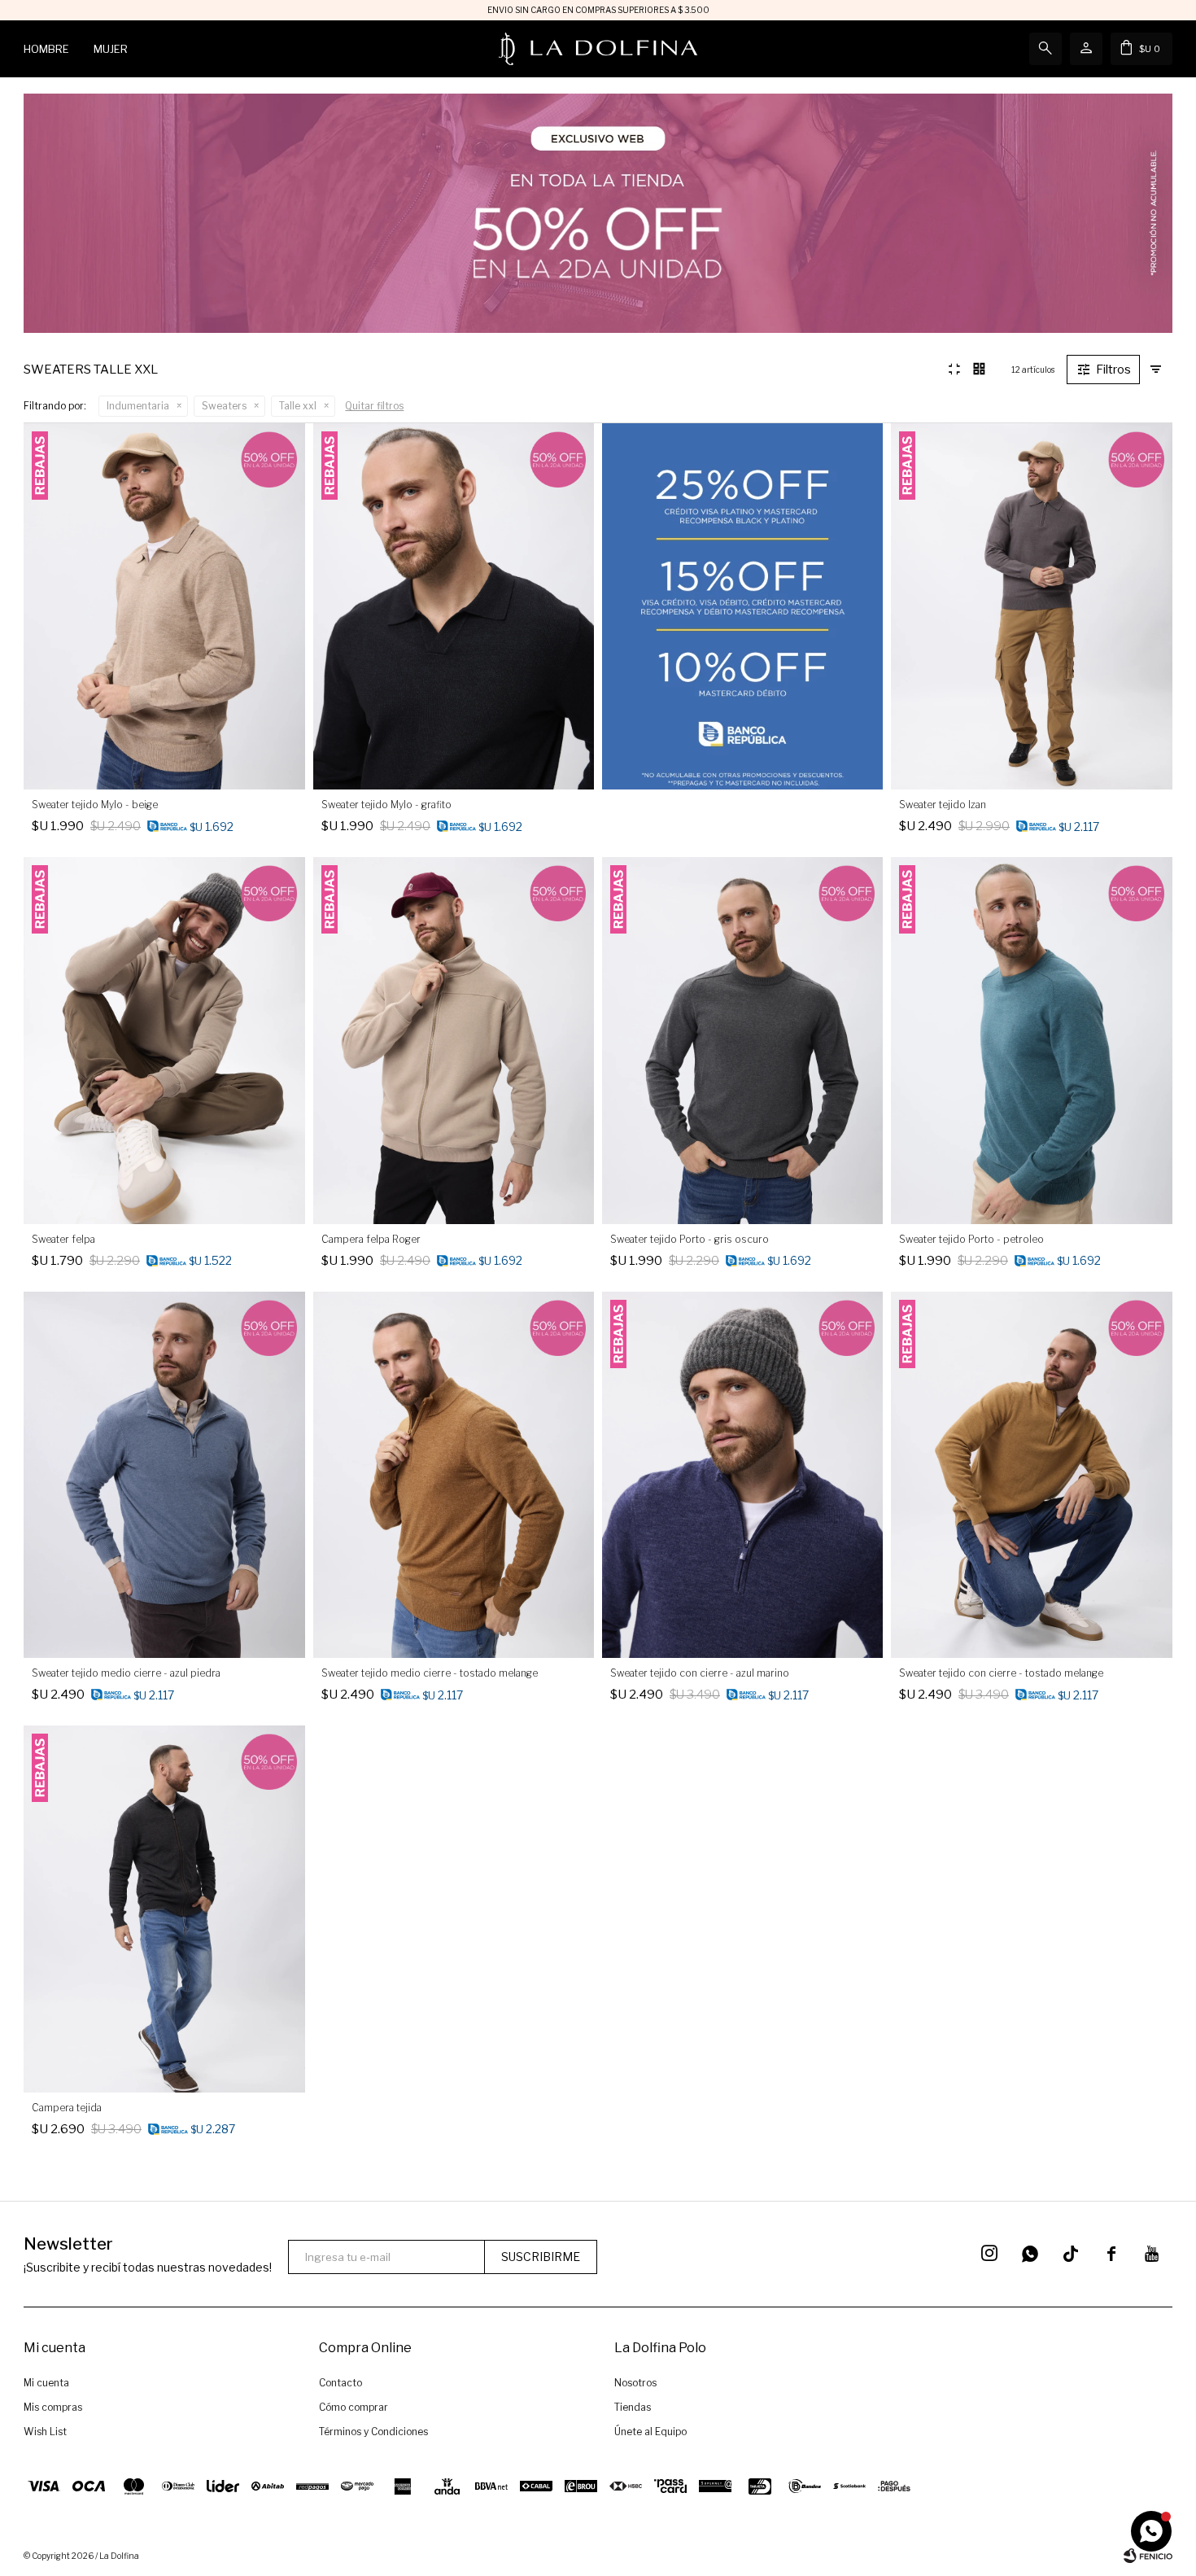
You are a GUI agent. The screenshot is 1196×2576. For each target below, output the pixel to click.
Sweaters (224, 406)
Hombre (46, 49)
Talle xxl (298, 406)
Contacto (340, 2383)
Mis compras (53, 2407)
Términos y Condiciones (373, 2432)
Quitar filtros (374, 406)
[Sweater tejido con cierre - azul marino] (742, 1475)
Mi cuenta (46, 2383)
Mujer (111, 49)
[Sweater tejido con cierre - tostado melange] (1031, 1475)
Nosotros (635, 2383)
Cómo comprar (354, 2407)
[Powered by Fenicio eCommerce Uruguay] (1148, 2556)
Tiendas (633, 2407)
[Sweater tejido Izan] (1031, 606)
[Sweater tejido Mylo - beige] (164, 606)
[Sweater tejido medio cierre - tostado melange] (454, 1475)
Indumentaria (138, 406)
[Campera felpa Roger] (454, 1040)
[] (1071, 2254)
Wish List (45, 2432)
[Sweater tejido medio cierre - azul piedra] (164, 1475)
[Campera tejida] (164, 1909)
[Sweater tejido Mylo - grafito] (454, 606)
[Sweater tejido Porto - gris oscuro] (742, 1040)
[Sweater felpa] (164, 1040)
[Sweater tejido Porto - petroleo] (1031, 1040)
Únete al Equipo (650, 2432)
